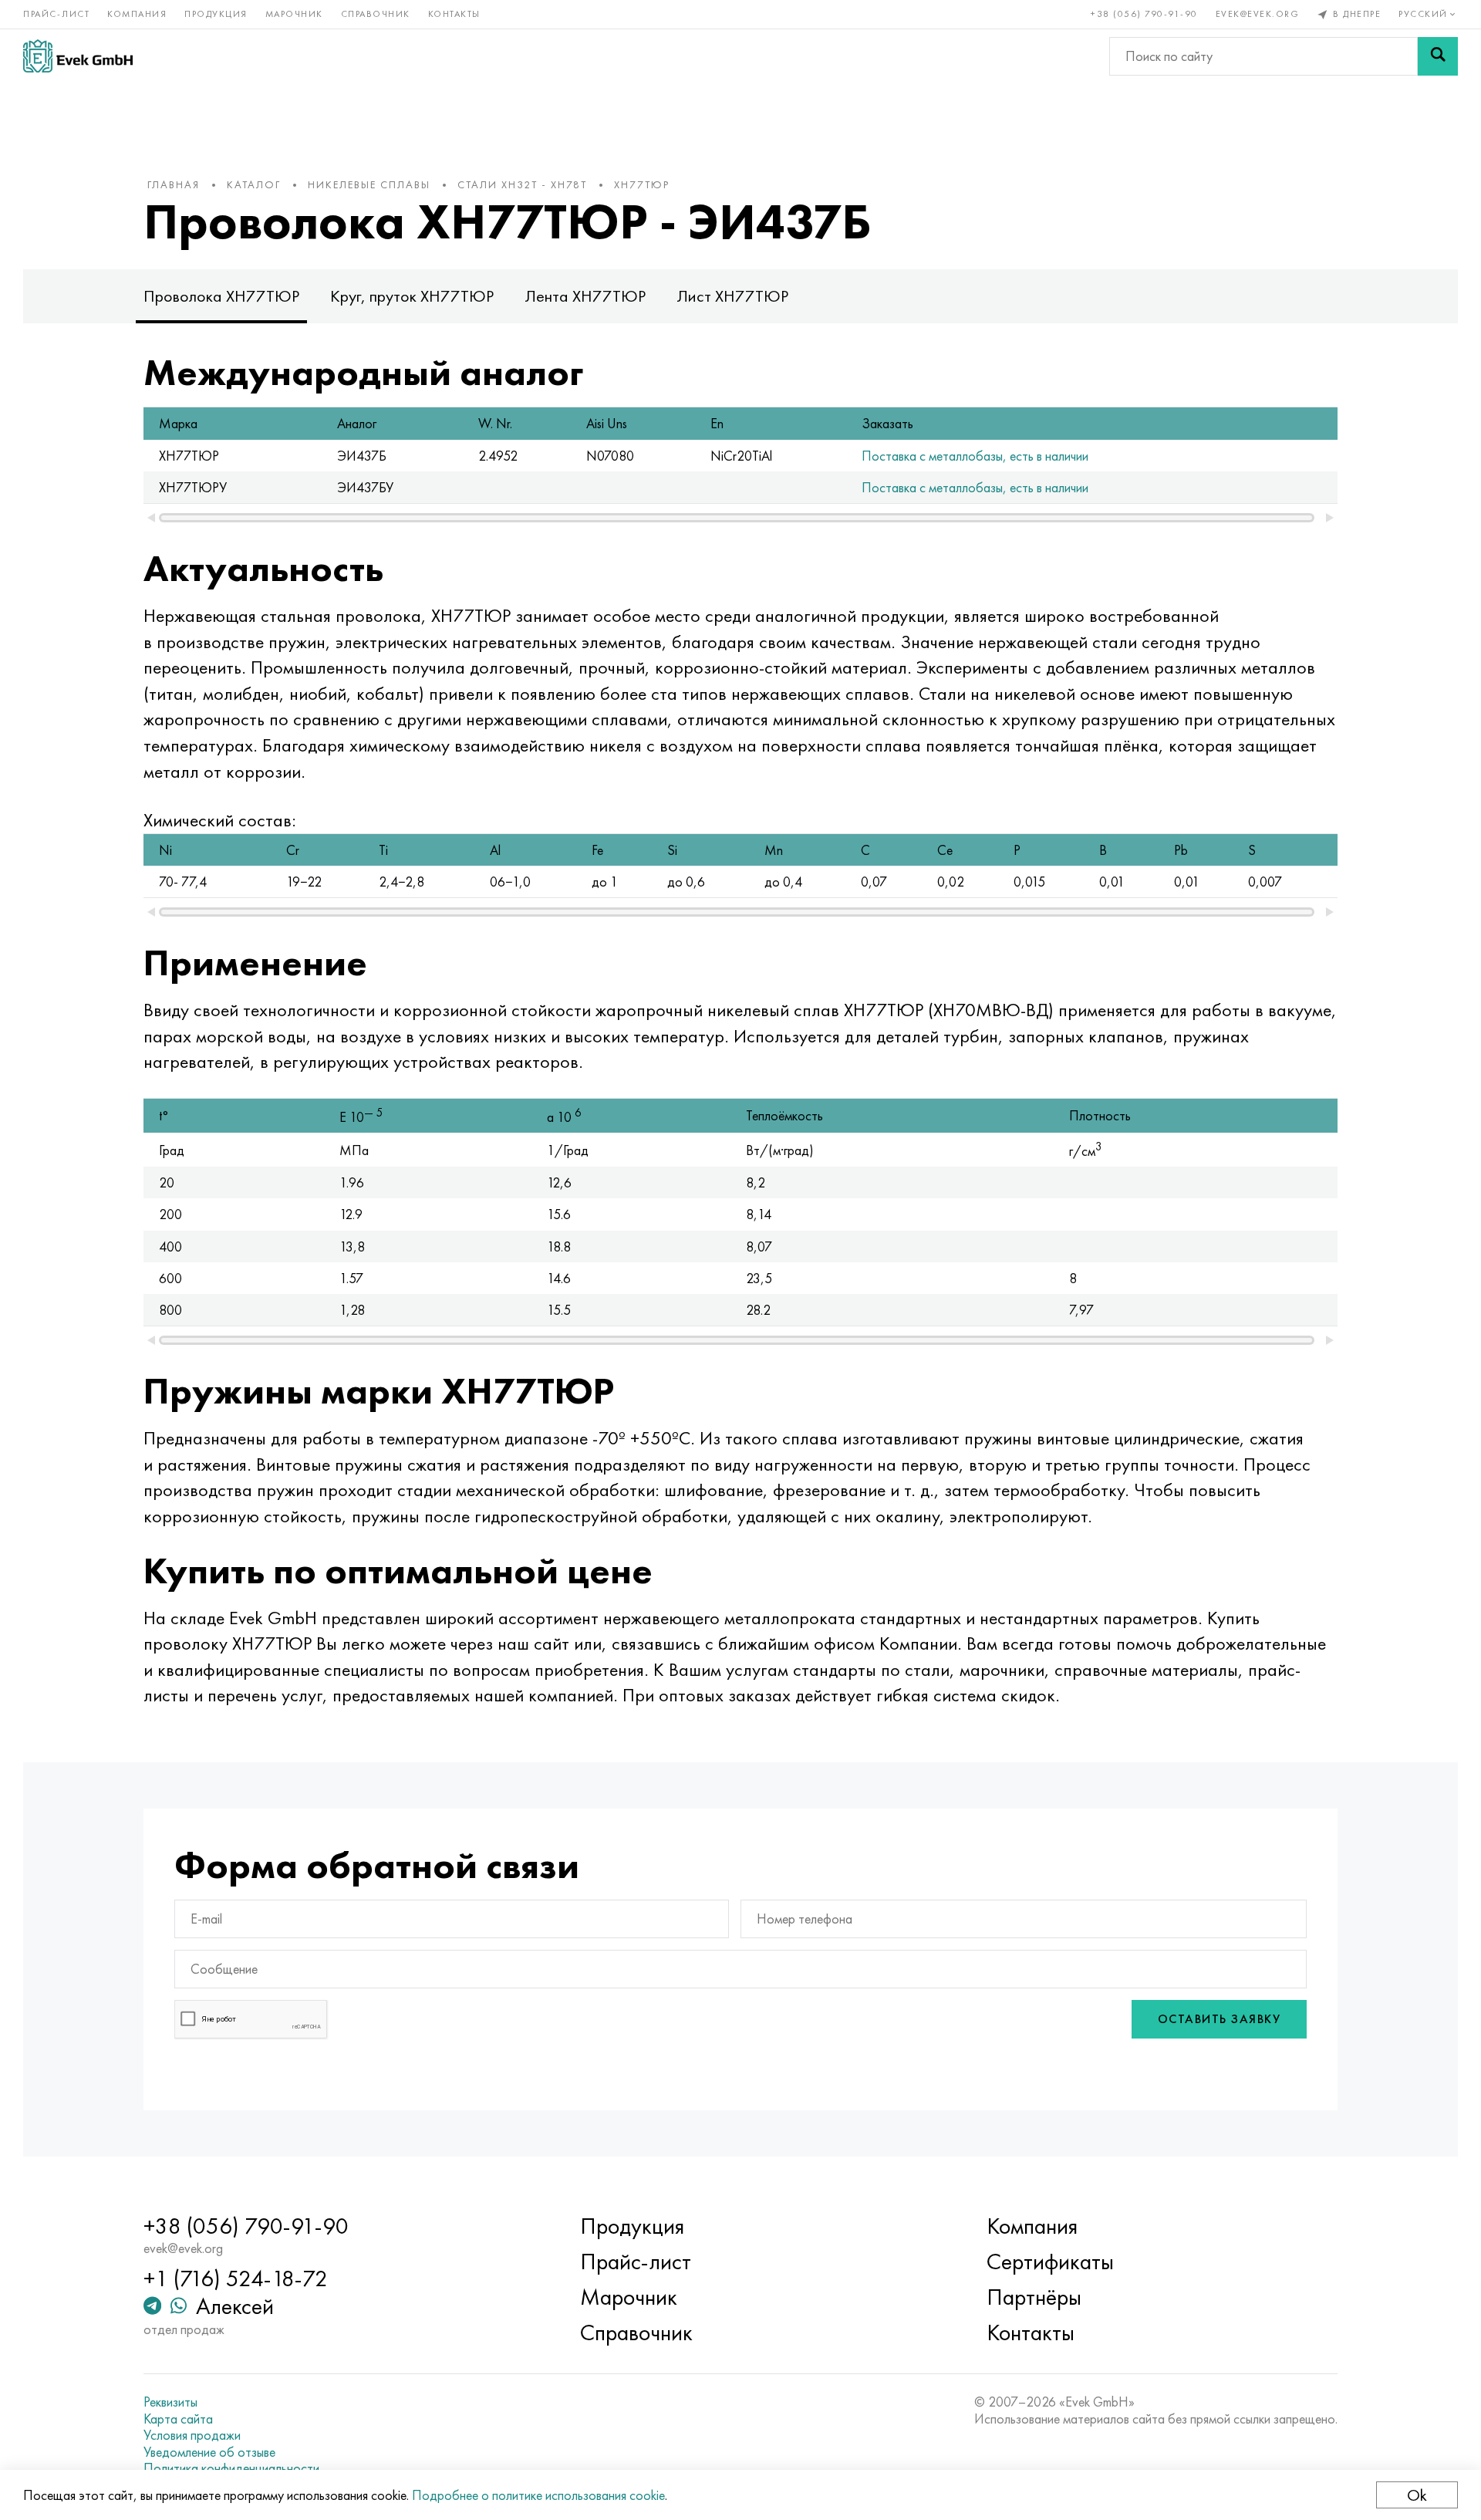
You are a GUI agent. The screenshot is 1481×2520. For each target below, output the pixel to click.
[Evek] (78, 56)
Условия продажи (192, 2435)
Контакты (454, 14)
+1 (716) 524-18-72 (236, 2278)
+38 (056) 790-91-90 (1144, 14)
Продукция (216, 14)
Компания (137, 14)
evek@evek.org (1258, 14)
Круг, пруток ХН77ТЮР (412, 296)
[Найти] (1438, 56)
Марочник (294, 14)
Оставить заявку (1220, 2019)
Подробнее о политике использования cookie (538, 2495)
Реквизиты (170, 2402)
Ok (1417, 2495)
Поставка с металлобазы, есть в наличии (975, 456)
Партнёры (1034, 2297)
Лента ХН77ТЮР (585, 296)
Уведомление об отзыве (209, 2452)
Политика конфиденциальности (231, 2468)
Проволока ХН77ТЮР (221, 296)
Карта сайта (178, 2419)
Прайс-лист (56, 14)
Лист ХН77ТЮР (732, 296)
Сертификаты (1050, 2262)
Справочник (376, 14)
